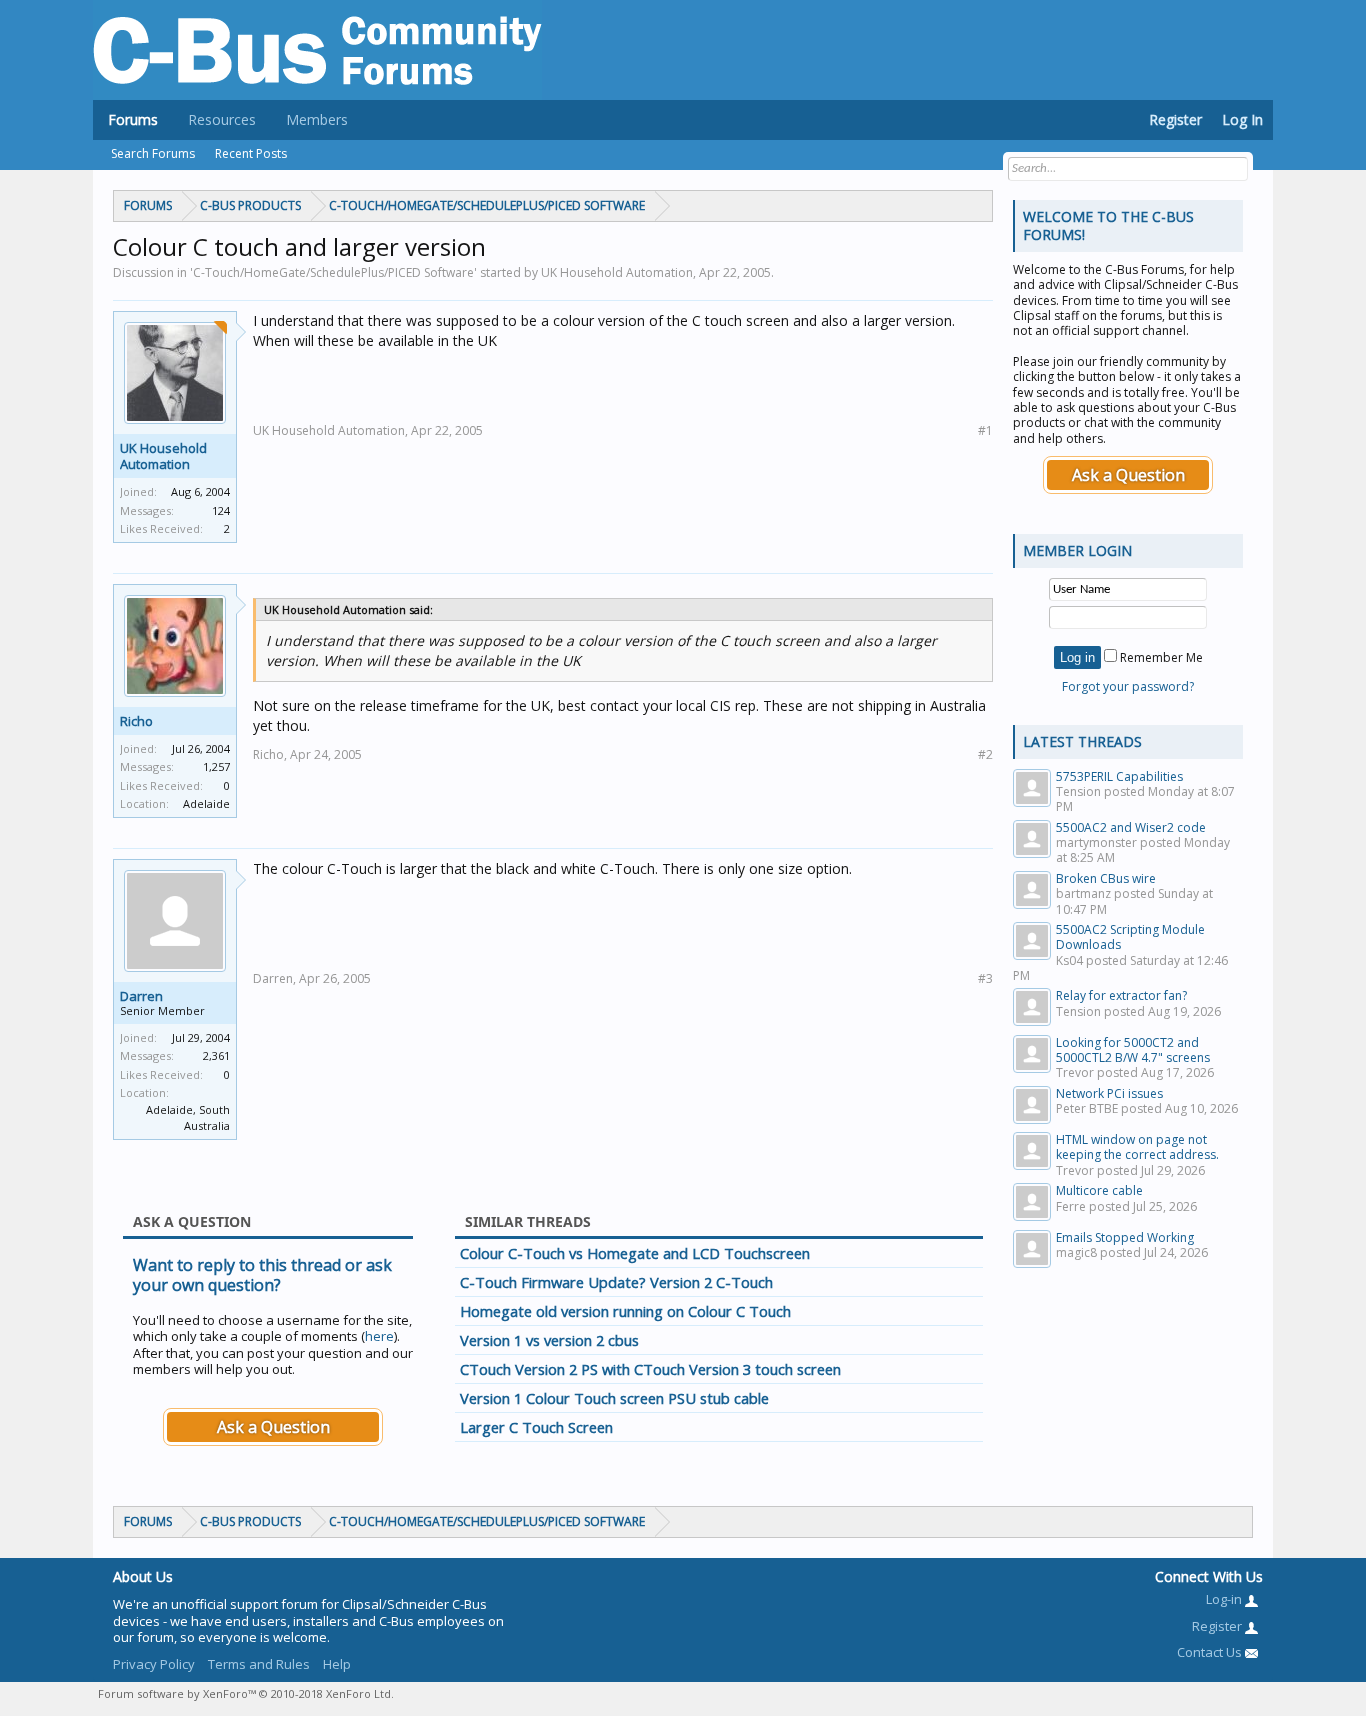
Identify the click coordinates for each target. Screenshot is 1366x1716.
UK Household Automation (163, 456)
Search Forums (153, 153)
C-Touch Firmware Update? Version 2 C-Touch (616, 1282)
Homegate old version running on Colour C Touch (625, 1311)
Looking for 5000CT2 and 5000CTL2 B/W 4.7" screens (1133, 1050)
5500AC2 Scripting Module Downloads (1130, 937)
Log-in (1225, 1599)
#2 (985, 754)
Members (317, 119)
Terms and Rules (259, 1664)
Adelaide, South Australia (188, 1118)
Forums (133, 119)
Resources (222, 119)
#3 (985, 978)
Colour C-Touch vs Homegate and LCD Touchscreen (635, 1253)
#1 (985, 430)
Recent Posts (251, 153)
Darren (141, 996)
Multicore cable (1099, 1190)
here (379, 1336)
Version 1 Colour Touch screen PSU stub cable (614, 1398)
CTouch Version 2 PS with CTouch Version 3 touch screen (650, 1369)
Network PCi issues (1109, 1093)
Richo (136, 721)
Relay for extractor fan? (1121, 995)
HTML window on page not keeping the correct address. (1137, 1147)
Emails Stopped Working (1125, 1237)
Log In (1242, 119)
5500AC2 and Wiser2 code (1131, 827)
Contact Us (1211, 1652)
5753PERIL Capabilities (1119, 776)
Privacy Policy (154, 1664)
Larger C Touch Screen (536, 1427)
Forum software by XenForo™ (246, 1693)
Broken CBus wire (1106, 878)
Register (1175, 119)
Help (337, 1664)
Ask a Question (273, 1427)
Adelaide (206, 803)
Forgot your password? (1128, 686)
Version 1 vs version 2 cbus (549, 1340)
